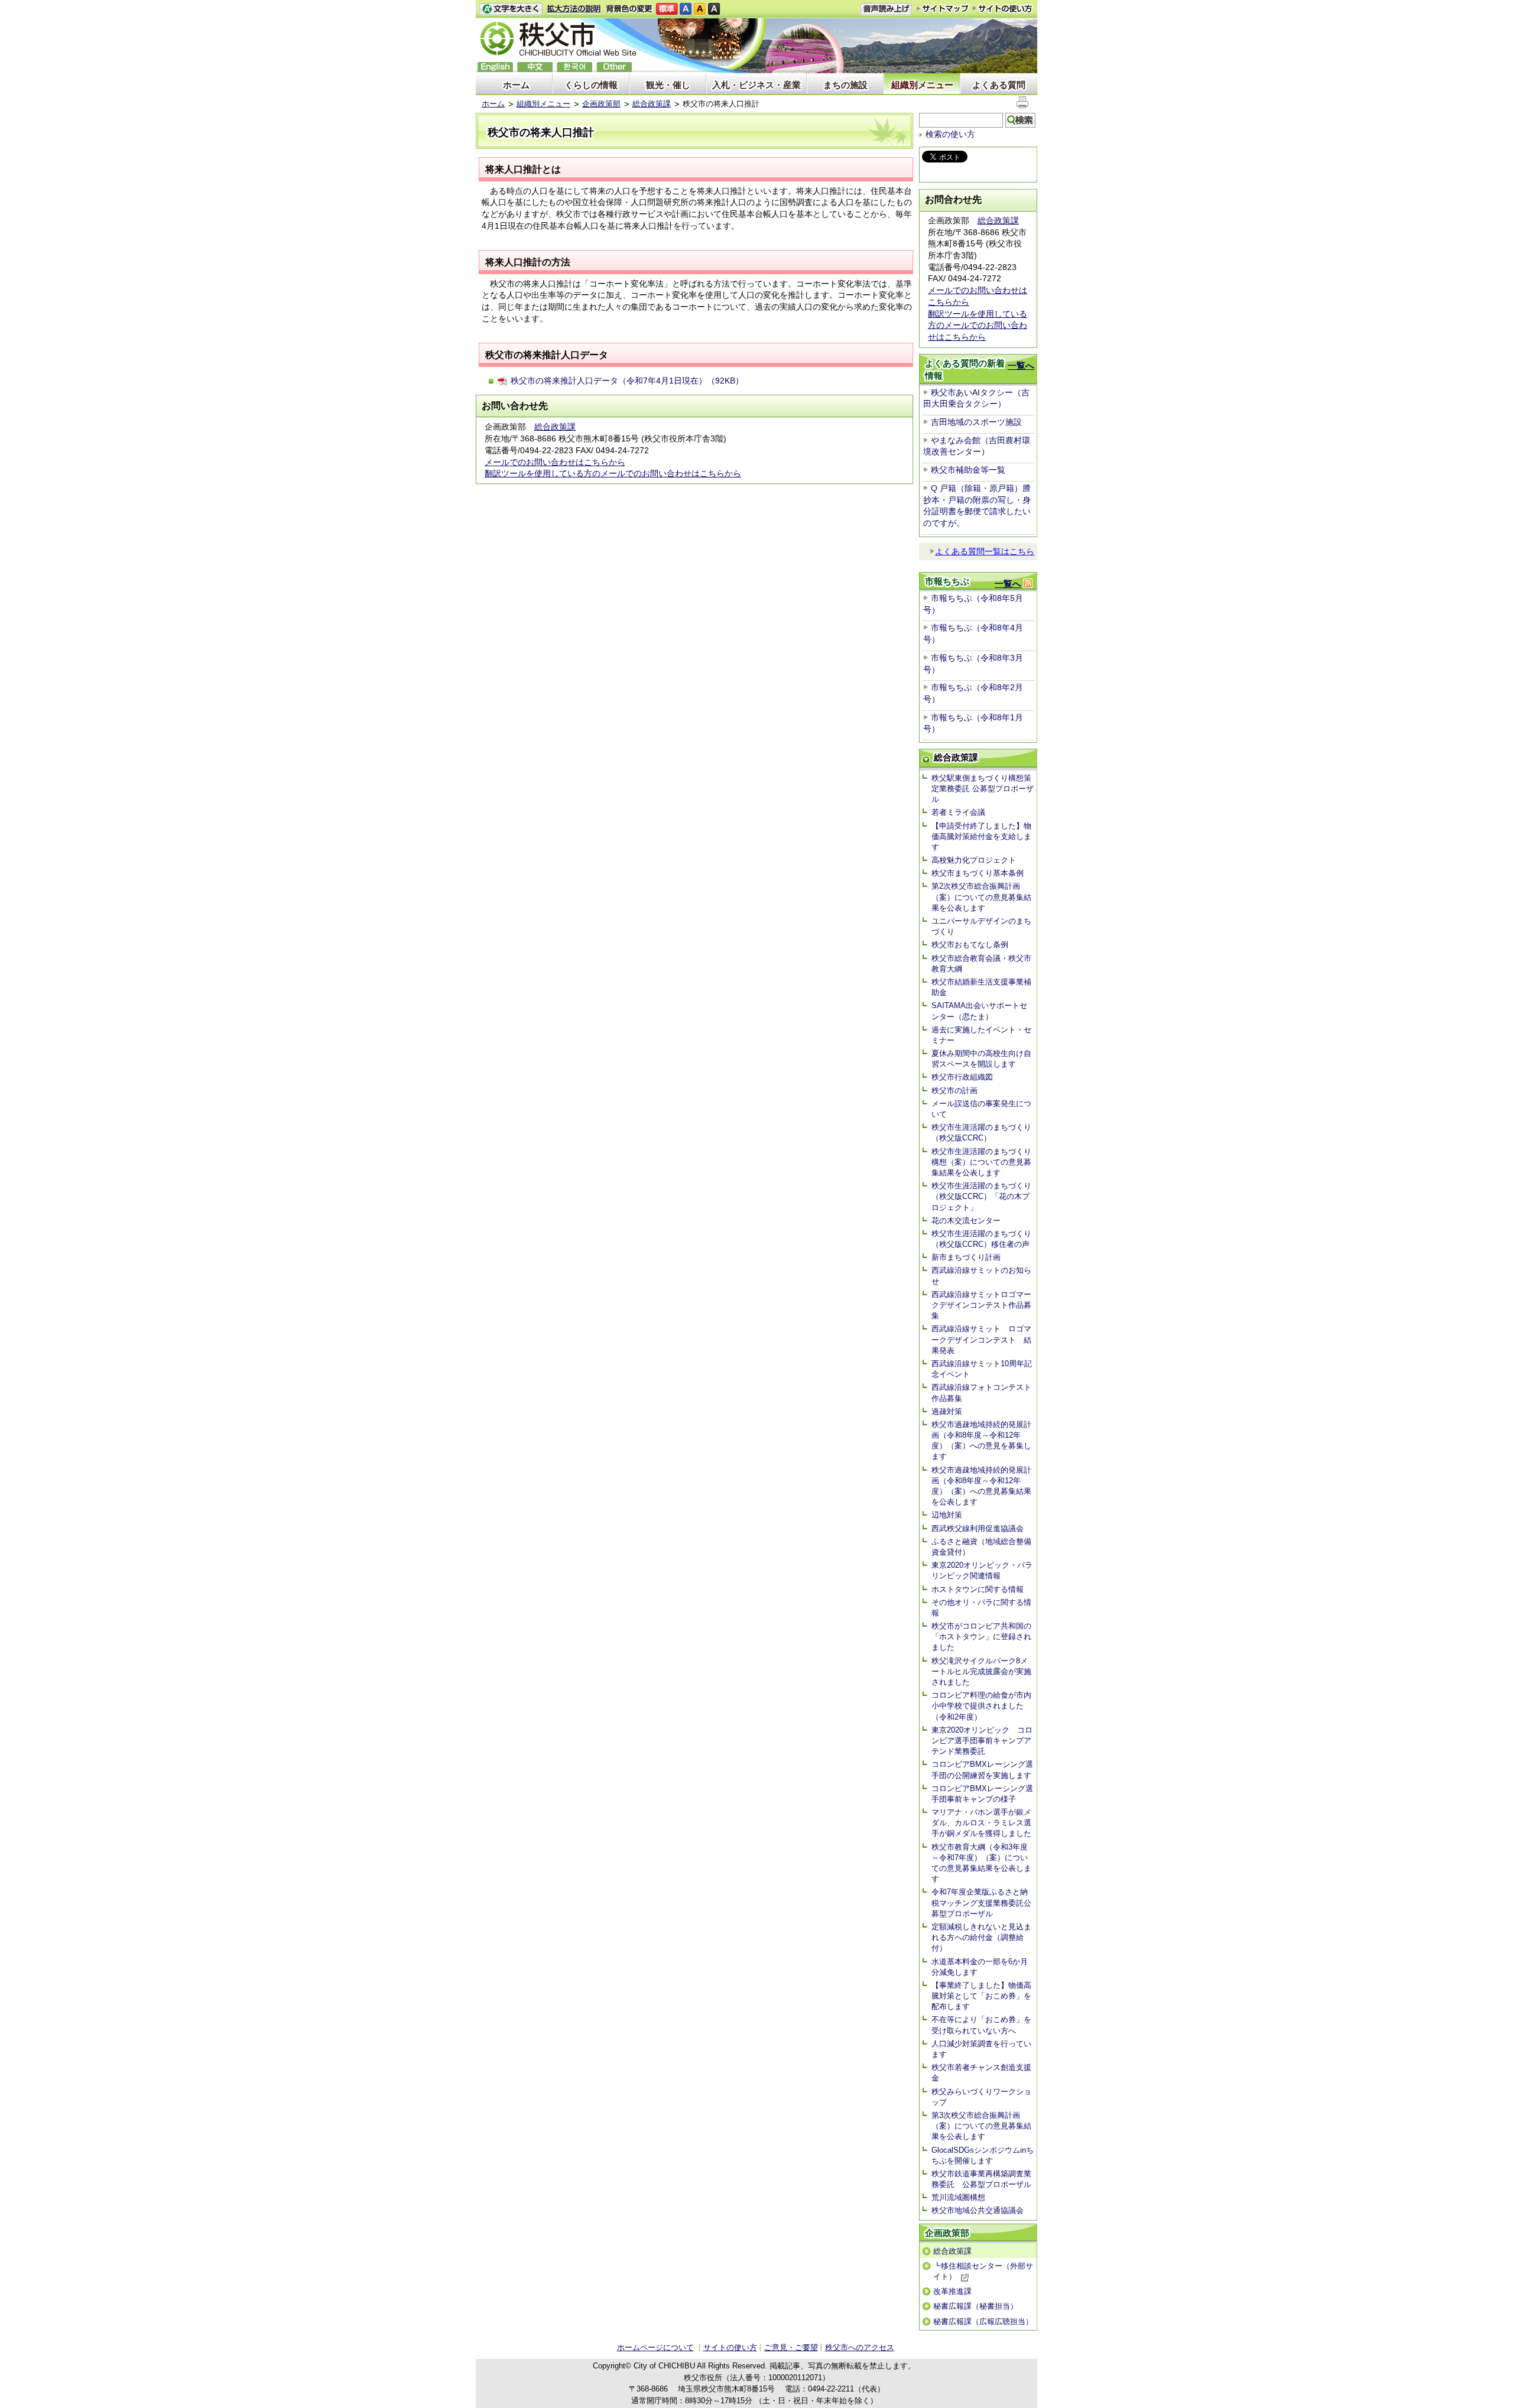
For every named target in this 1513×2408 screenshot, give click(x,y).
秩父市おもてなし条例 (970, 945)
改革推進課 (952, 2291)
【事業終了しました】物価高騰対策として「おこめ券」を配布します (981, 1996)
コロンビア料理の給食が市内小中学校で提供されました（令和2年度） (981, 1706)
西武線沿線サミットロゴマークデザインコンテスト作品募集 (981, 1305)
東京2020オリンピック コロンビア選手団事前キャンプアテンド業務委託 (982, 1741)
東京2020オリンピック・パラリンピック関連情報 (982, 1570)
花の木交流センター (966, 1221)
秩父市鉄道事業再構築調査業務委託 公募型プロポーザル (981, 2179)
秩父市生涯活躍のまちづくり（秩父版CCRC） (981, 1132)
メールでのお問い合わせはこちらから (555, 462)
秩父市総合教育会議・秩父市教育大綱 (981, 963)
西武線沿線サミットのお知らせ (981, 1276)
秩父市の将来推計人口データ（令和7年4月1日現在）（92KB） (627, 381)
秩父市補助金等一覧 (968, 470)
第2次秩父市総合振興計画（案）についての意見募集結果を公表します (981, 897)
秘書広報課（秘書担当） (975, 2306)
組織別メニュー (922, 85)
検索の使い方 (950, 134)
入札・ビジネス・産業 (756, 85)
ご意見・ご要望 (791, 2347)
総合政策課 (652, 104)
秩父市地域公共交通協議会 (978, 2210)
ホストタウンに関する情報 (978, 1589)
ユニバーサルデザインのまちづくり (981, 926)
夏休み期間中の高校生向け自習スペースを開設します (981, 1059)
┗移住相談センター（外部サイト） (983, 2271)
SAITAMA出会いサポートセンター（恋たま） (979, 1011)
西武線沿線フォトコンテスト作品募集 (981, 1393)
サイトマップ (943, 8)
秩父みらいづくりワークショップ (981, 2097)
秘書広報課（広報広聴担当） (983, 2321)
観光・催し (668, 85)
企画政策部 (601, 104)
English (495, 67)
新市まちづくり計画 (966, 1257)
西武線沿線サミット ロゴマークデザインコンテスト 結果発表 (981, 1339)
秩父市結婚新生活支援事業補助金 (981, 987)
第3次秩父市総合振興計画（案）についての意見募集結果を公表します (981, 2126)
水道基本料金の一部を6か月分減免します (980, 1967)
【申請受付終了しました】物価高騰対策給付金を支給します (981, 836)
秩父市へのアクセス (860, 2347)
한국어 (574, 67)
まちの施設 (845, 85)
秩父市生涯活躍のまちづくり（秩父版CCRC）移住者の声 (981, 1239)
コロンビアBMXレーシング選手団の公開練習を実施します (982, 1770)
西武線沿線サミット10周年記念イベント (982, 1369)
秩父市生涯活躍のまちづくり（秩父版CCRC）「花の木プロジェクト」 (981, 1196)
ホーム (516, 85)
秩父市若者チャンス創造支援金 (981, 2073)
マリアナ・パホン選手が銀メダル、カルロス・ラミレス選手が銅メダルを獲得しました (981, 1823)
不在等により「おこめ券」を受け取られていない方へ (981, 2025)
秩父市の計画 (954, 1091)
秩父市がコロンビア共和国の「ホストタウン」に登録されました (981, 1637)
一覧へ (1021, 365)
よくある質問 (999, 85)
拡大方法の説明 (574, 9)
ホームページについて (655, 2347)
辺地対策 (947, 1515)
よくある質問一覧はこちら (985, 551)
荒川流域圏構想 (958, 2197)
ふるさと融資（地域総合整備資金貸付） (981, 1547)
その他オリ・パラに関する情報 (981, 1608)
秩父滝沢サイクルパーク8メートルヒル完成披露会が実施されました (981, 1671)
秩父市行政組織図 (962, 1077)
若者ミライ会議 (958, 812)
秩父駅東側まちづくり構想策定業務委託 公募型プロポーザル (983, 789)
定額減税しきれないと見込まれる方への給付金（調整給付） (981, 1937)
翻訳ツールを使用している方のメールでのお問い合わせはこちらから (613, 473)
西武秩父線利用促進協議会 (978, 1528)
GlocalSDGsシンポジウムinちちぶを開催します (983, 2155)
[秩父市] (559, 40)
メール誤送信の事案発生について (981, 1109)
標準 (667, 9)
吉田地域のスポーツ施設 (976, 422)
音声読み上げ (886, 9)
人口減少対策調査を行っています (981, 2049)
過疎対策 (947, 1411)
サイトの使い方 (1003, 9)
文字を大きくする (511, 9)
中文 (535, 67)
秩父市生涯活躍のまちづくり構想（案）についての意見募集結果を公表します (981, 1162)
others (614, 67)
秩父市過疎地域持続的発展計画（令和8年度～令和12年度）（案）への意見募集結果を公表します (981, 1486)
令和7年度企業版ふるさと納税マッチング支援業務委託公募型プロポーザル (981, 1902)
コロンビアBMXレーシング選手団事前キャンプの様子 (982, 1794)
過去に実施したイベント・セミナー (981, 1035)
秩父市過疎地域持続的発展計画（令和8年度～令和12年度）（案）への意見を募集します (981, 1441)
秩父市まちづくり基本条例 (978, 873)
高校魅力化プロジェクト (974, 860)
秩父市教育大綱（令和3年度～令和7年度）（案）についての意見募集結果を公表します (981, 1863)
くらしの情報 (591, 85)
